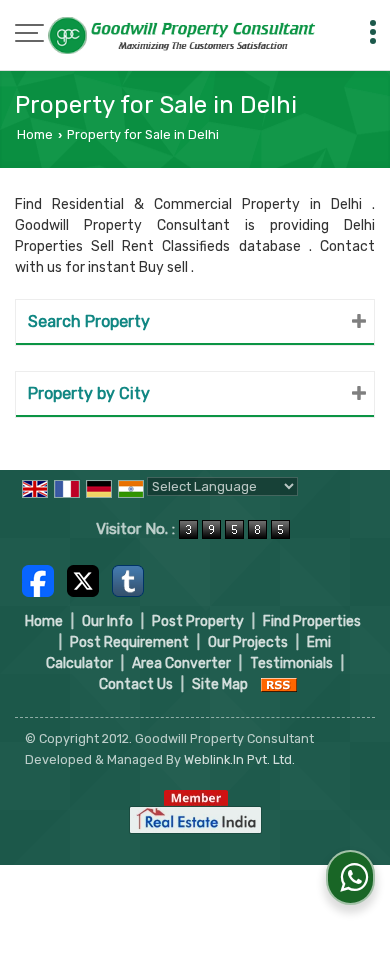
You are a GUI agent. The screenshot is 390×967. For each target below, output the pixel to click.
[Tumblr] (128, 579)
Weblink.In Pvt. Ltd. (239, 759)
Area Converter (181, 663)
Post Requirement (129, 642)
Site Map (220, 684)
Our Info (107, 621)
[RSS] (279, 684)
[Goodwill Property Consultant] (183, 37)
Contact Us (136, 684)
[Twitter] (83, 579)
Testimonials (291, 663)
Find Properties (312, 621)
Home (35, 134)
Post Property (198, 621)
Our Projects (248, 642)
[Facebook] (38, 579)
